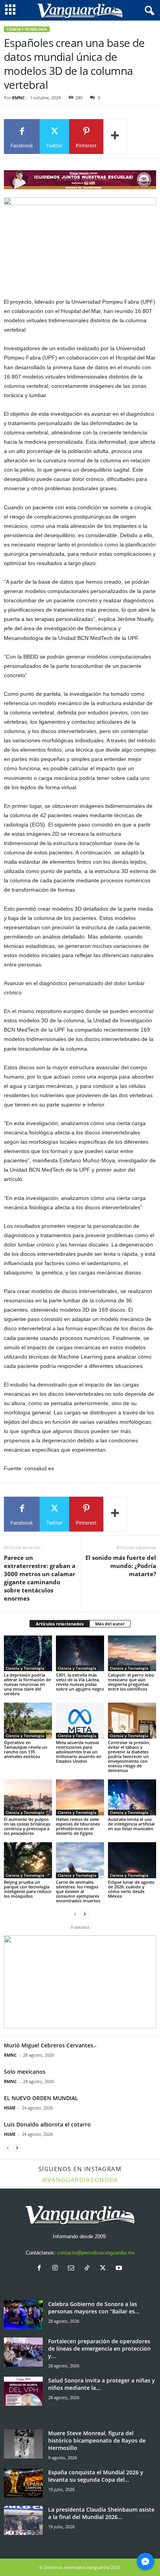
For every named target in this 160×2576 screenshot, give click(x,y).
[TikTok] (89, 2269)
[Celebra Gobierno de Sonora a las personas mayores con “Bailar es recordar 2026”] (23, 2315)
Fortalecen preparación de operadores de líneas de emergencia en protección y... (99, 2349)
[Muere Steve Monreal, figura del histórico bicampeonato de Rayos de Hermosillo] (23, 2444)
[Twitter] (105, 2269)
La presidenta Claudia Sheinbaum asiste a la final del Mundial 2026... (101, 2513)
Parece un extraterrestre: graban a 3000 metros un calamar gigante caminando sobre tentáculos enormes (40, 1578)
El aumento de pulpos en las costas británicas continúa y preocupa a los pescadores (27, 1826)
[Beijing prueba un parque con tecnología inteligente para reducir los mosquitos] (28, 1860)
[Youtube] (120, 2269)
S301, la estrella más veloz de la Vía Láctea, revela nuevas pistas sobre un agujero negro (80, 1682)
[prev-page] (75, 1914)
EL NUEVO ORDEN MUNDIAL (41, 2098)
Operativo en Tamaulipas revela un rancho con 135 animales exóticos (26, 1749)
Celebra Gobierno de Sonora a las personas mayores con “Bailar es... (94, 2308)
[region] (80, 180)
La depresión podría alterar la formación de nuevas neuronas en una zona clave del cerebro (27, 1684)
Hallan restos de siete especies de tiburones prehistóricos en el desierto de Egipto (78, 1826)
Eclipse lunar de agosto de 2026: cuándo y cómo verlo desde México (131, 1889)
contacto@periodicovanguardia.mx (96, 2253)
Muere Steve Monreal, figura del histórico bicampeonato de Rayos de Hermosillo (97, 2440)
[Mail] (73, 2269)
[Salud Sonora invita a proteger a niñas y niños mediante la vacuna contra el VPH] (23, 2391)
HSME (10, 2108)
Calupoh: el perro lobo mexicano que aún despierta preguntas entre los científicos (131, 1682)
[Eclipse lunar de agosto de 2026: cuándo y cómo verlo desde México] (132, 1860)
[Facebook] (41, 2269)
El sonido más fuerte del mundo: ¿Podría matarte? (121, 1566)
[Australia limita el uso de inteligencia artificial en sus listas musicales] (132, 1797)
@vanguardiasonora (80, 2180)
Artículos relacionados (60, 1624)
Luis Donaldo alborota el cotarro (47, 2124)
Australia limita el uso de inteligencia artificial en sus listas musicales (131, 1824)
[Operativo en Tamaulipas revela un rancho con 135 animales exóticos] (28, 1721)
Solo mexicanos (25, 2072)
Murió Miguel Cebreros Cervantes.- (50, 2045)
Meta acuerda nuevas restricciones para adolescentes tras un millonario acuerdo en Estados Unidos (79, 1752)
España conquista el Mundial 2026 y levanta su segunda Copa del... (96, 2476)
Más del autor (110, 1624)
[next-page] (85, 1914)
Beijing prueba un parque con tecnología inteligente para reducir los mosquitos (28, 1889)
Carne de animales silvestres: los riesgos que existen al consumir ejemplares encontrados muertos (78, 1891)
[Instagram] (57, 2269)
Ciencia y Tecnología (27, 29)
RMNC (18, 98)
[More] (115, 137)
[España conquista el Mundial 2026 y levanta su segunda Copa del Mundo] (23, 2483)
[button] (80, 1982)
